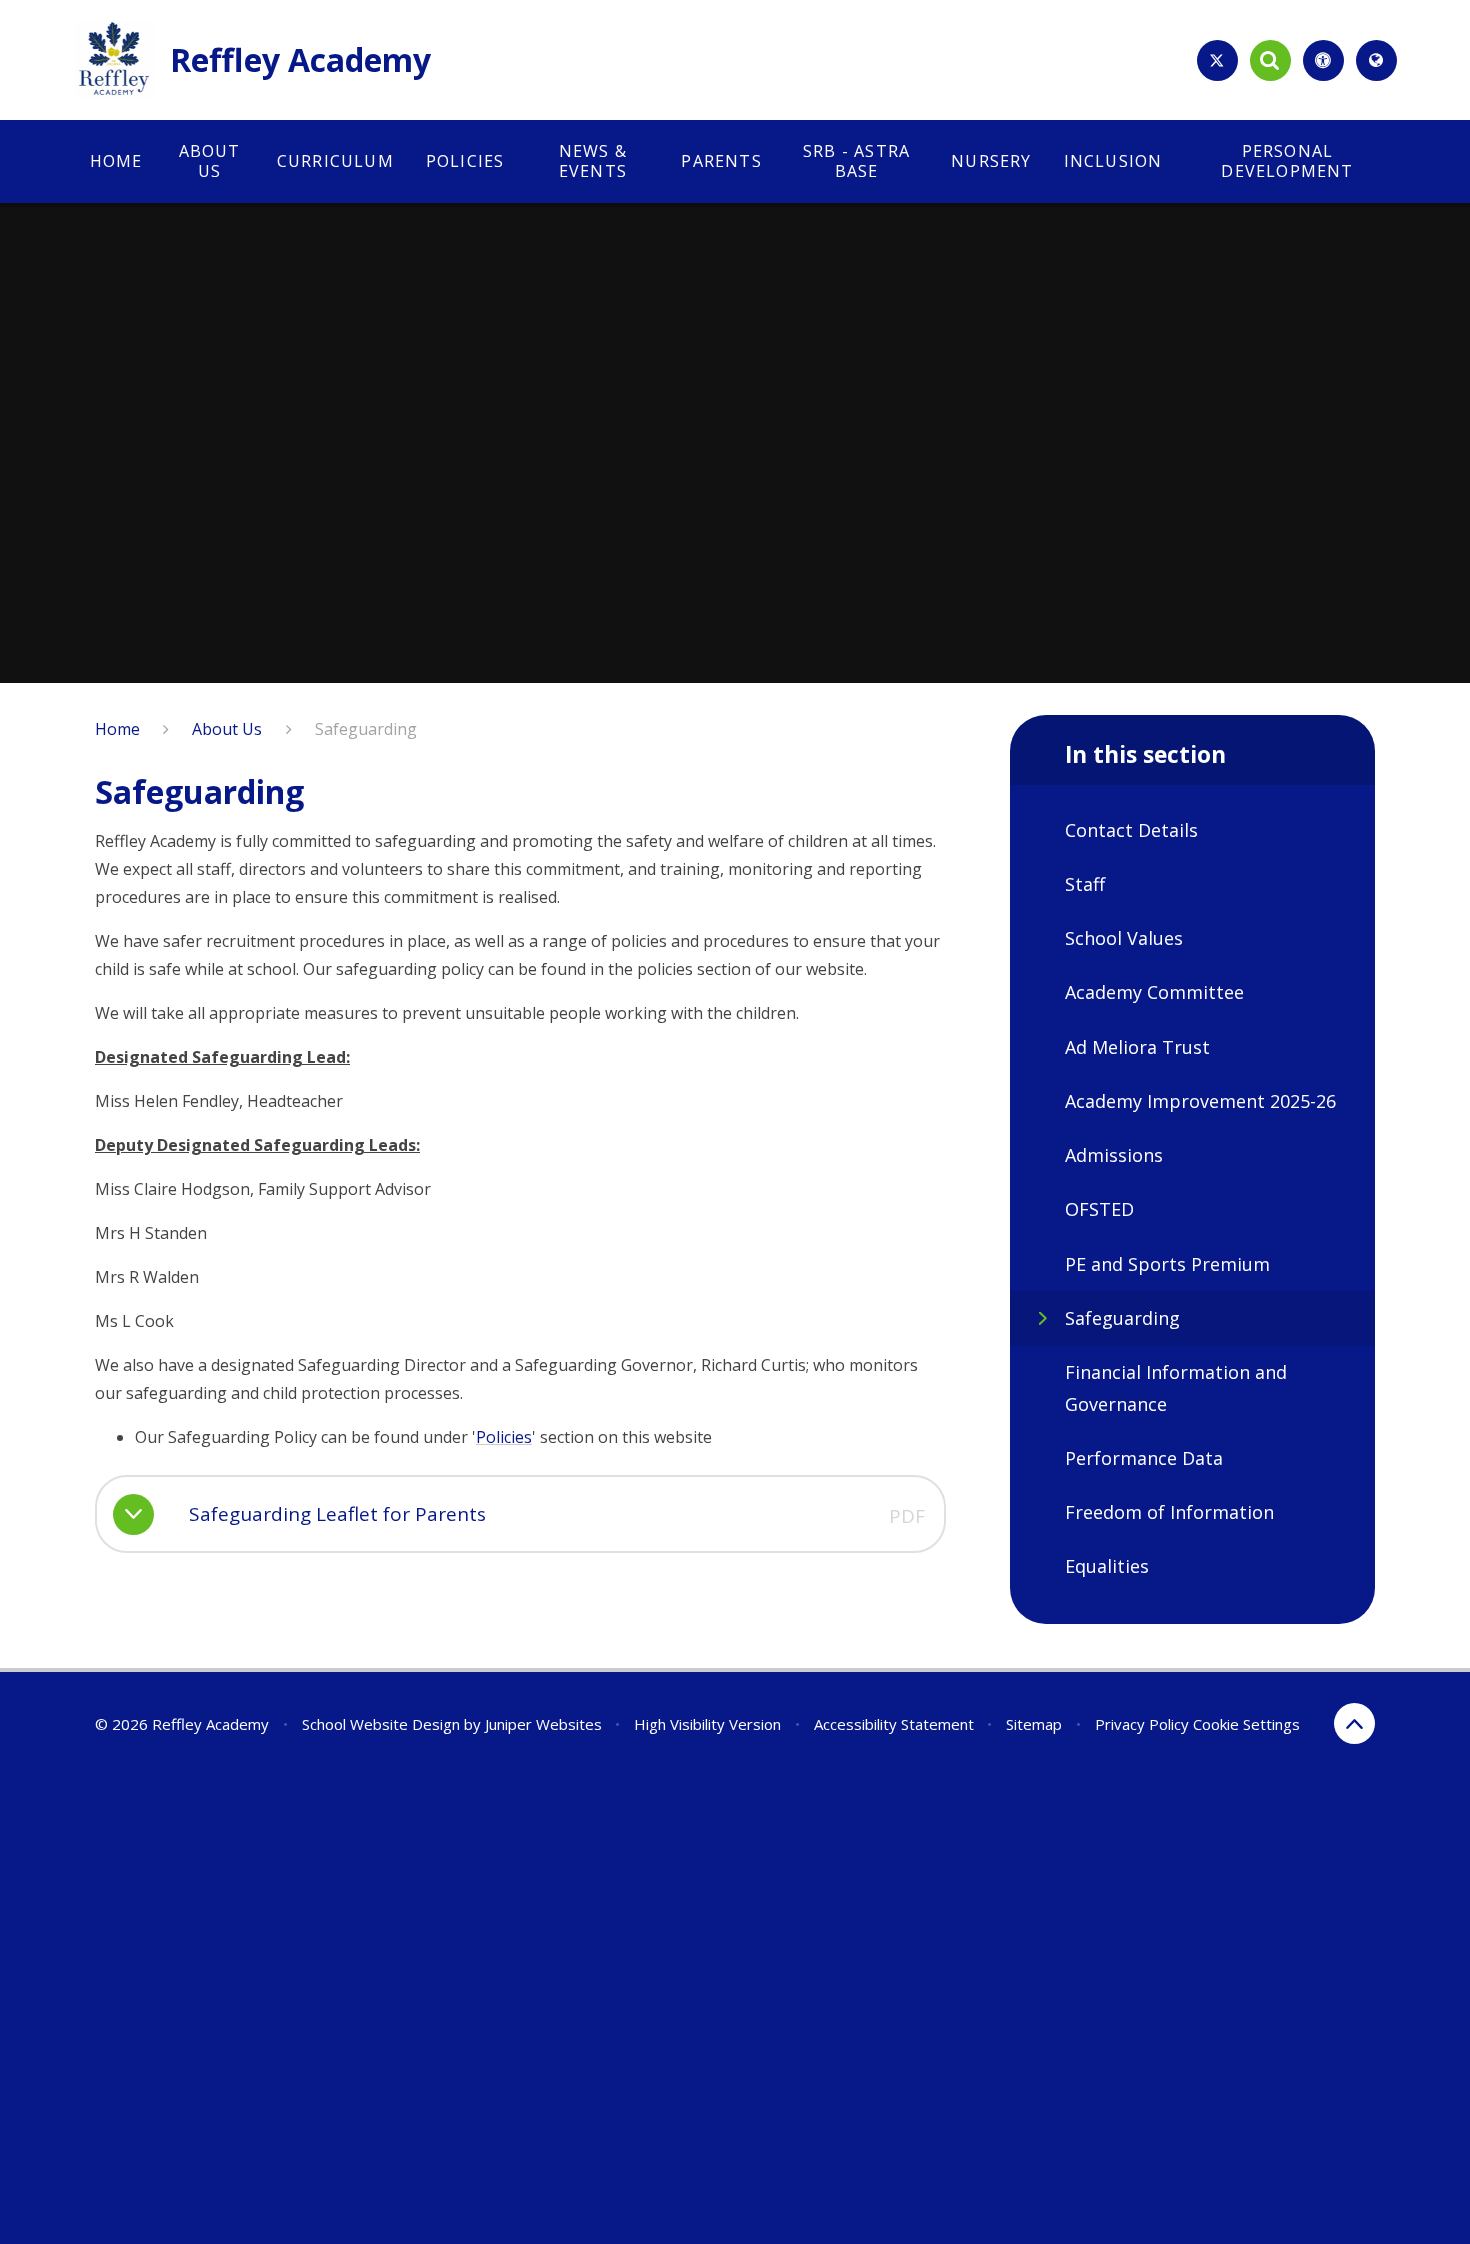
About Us (227, 729)
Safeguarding (366, 729)
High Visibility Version (707, 1724)
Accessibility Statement (894, 1724)
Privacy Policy (1142, 1724)
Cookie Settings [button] (1246, 1724)
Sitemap (1034, 1724)
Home (117, 729)
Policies (504, 1437)
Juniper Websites (543, 1724)
